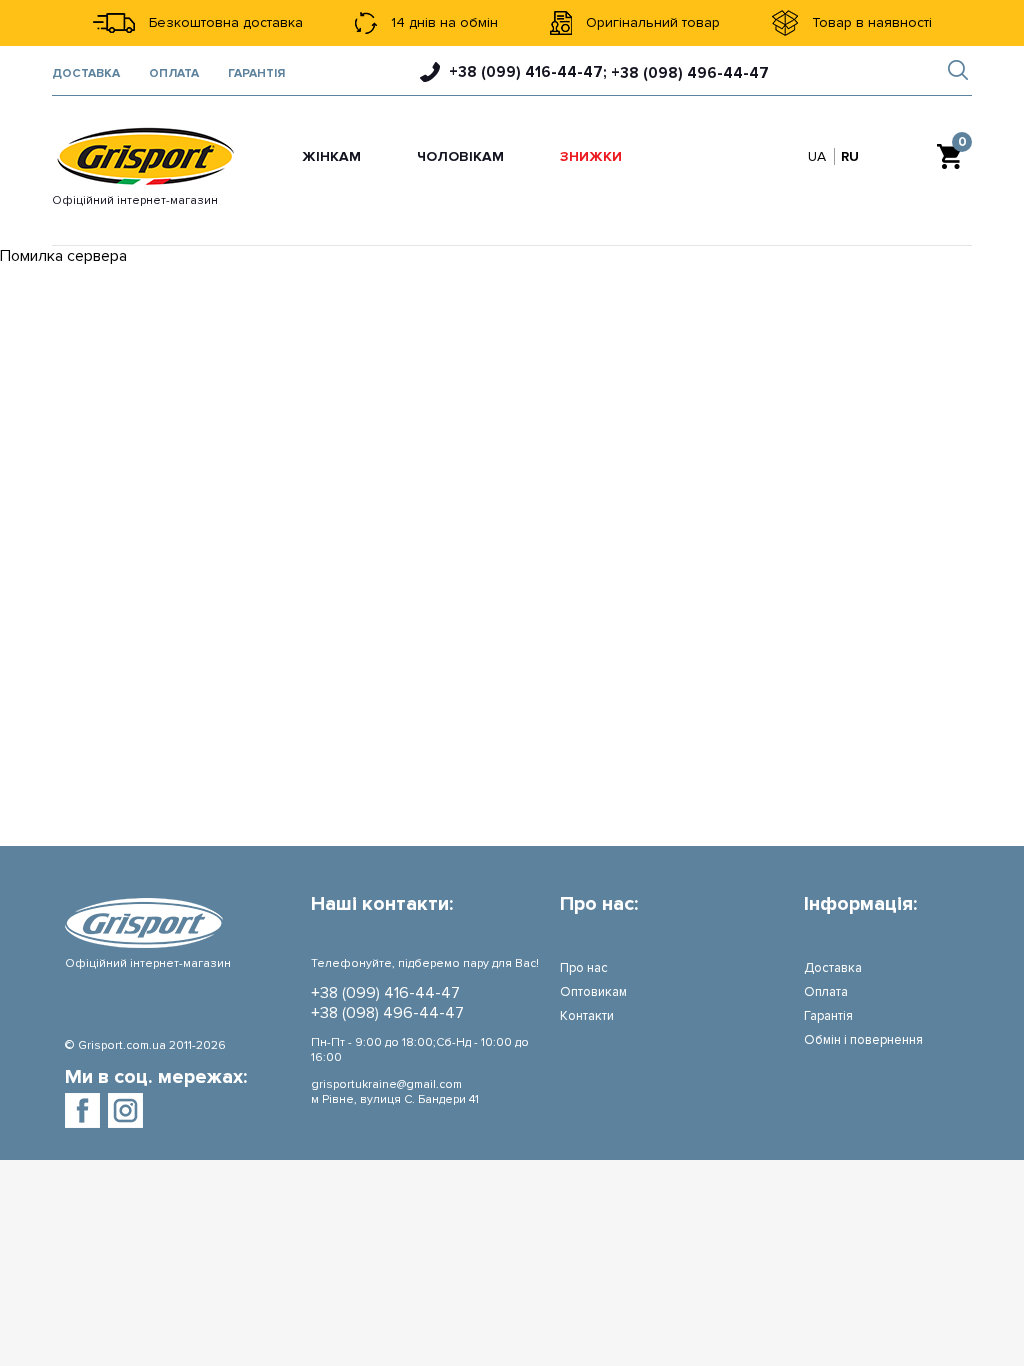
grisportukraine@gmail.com (386, 1084)
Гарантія (256, 73)
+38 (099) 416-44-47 (385, 993)
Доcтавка (86, 73)
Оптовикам (593, 992)
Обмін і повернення (863, 1040)
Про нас (584, 968)
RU (850, 156)
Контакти (587, 1016)
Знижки (591, 156)
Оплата (174, 73)
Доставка (833, 968)
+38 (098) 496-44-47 (387, 1013)
